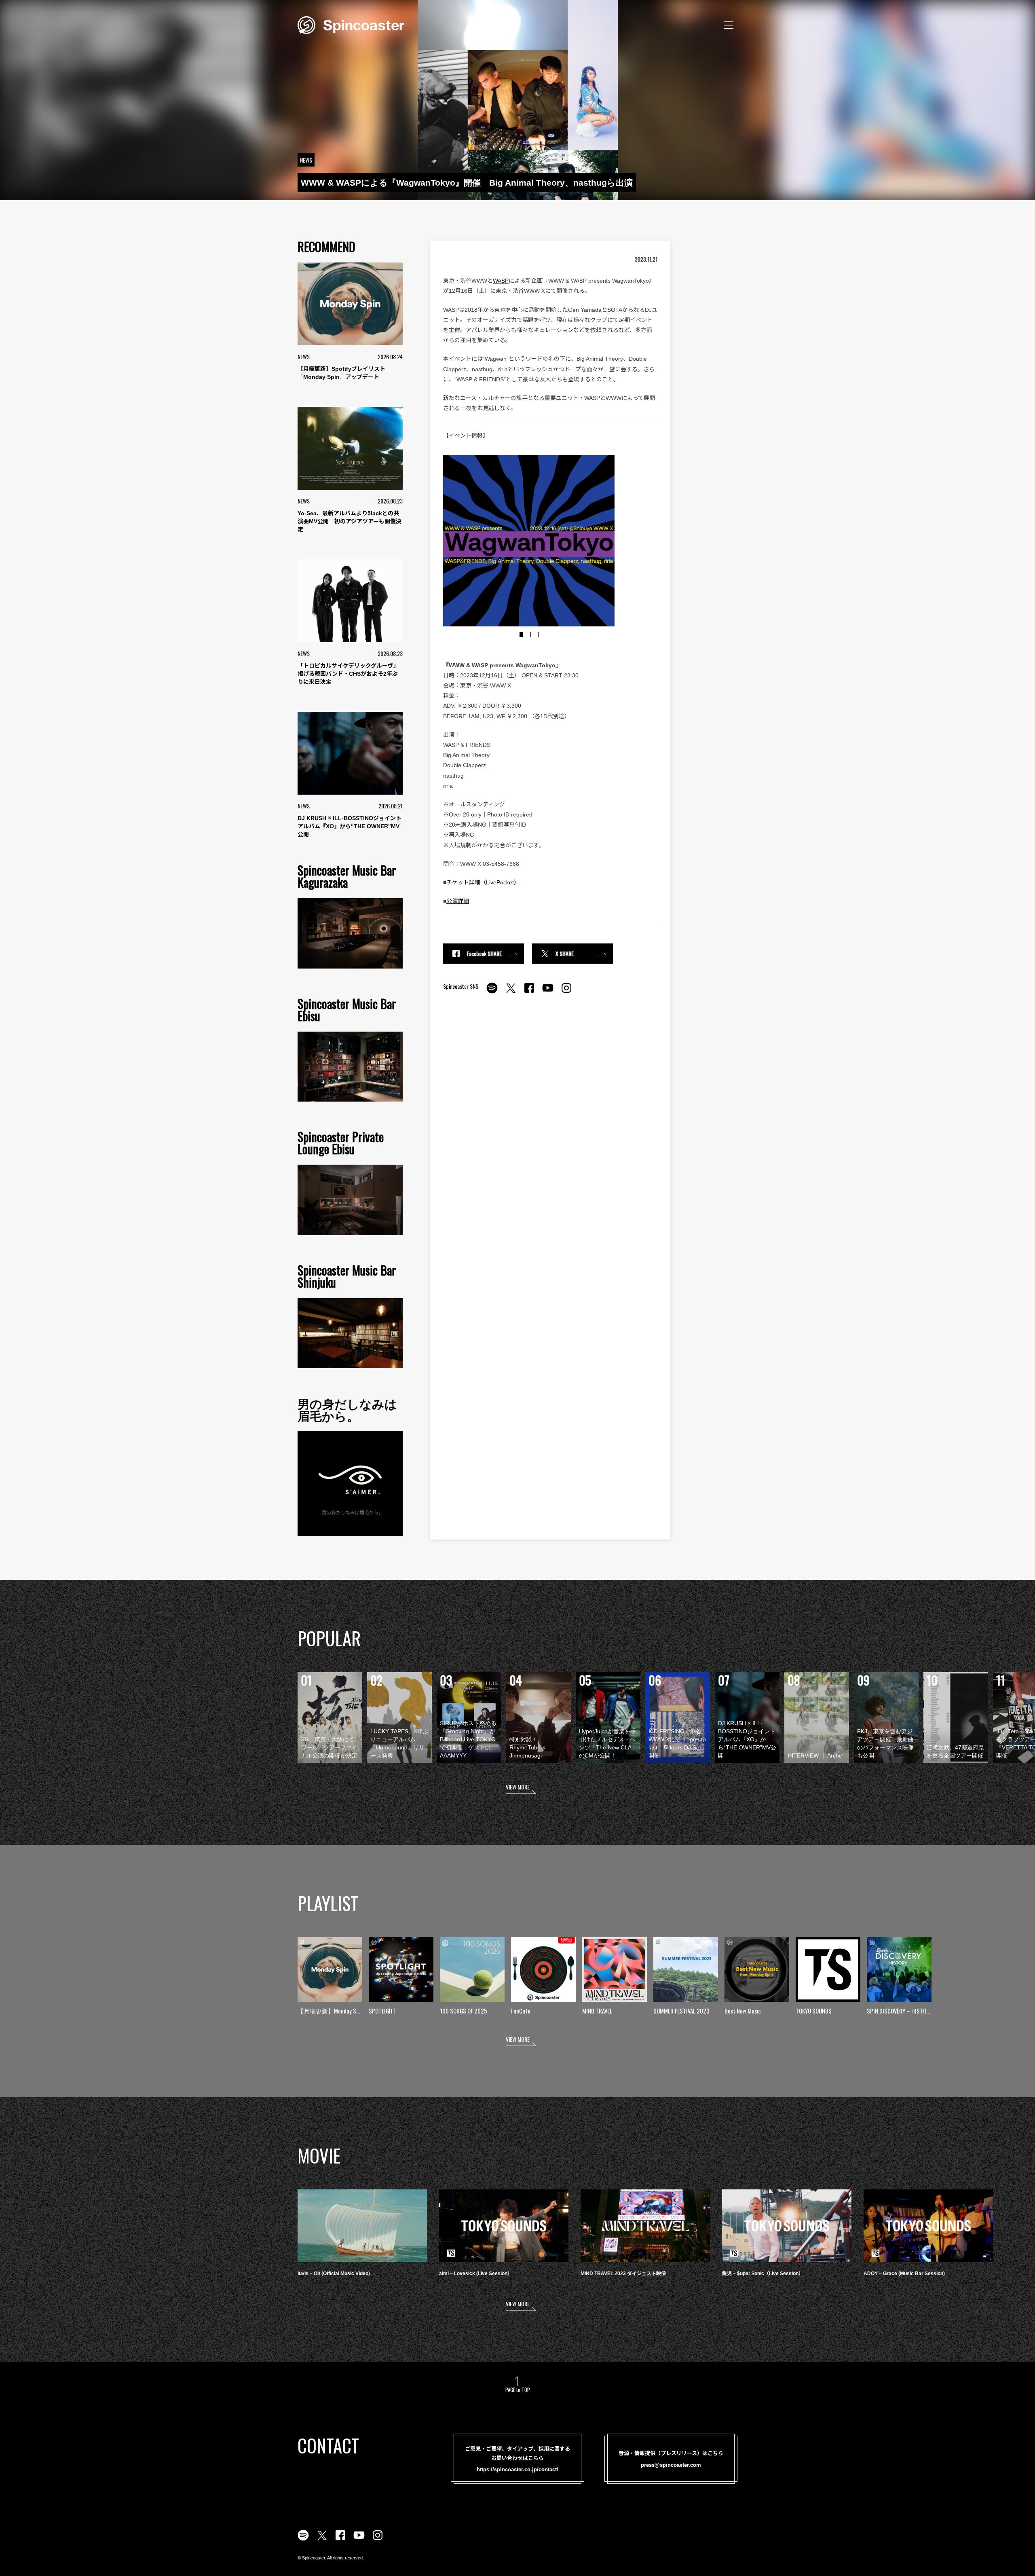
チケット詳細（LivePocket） (483, 882)
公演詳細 (458, 901)
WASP (501, 281)
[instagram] (566, 992)
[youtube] (548, 992)
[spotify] (492, 992)
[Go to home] (351, 24)
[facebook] (529, 992)
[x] (511, 992)
